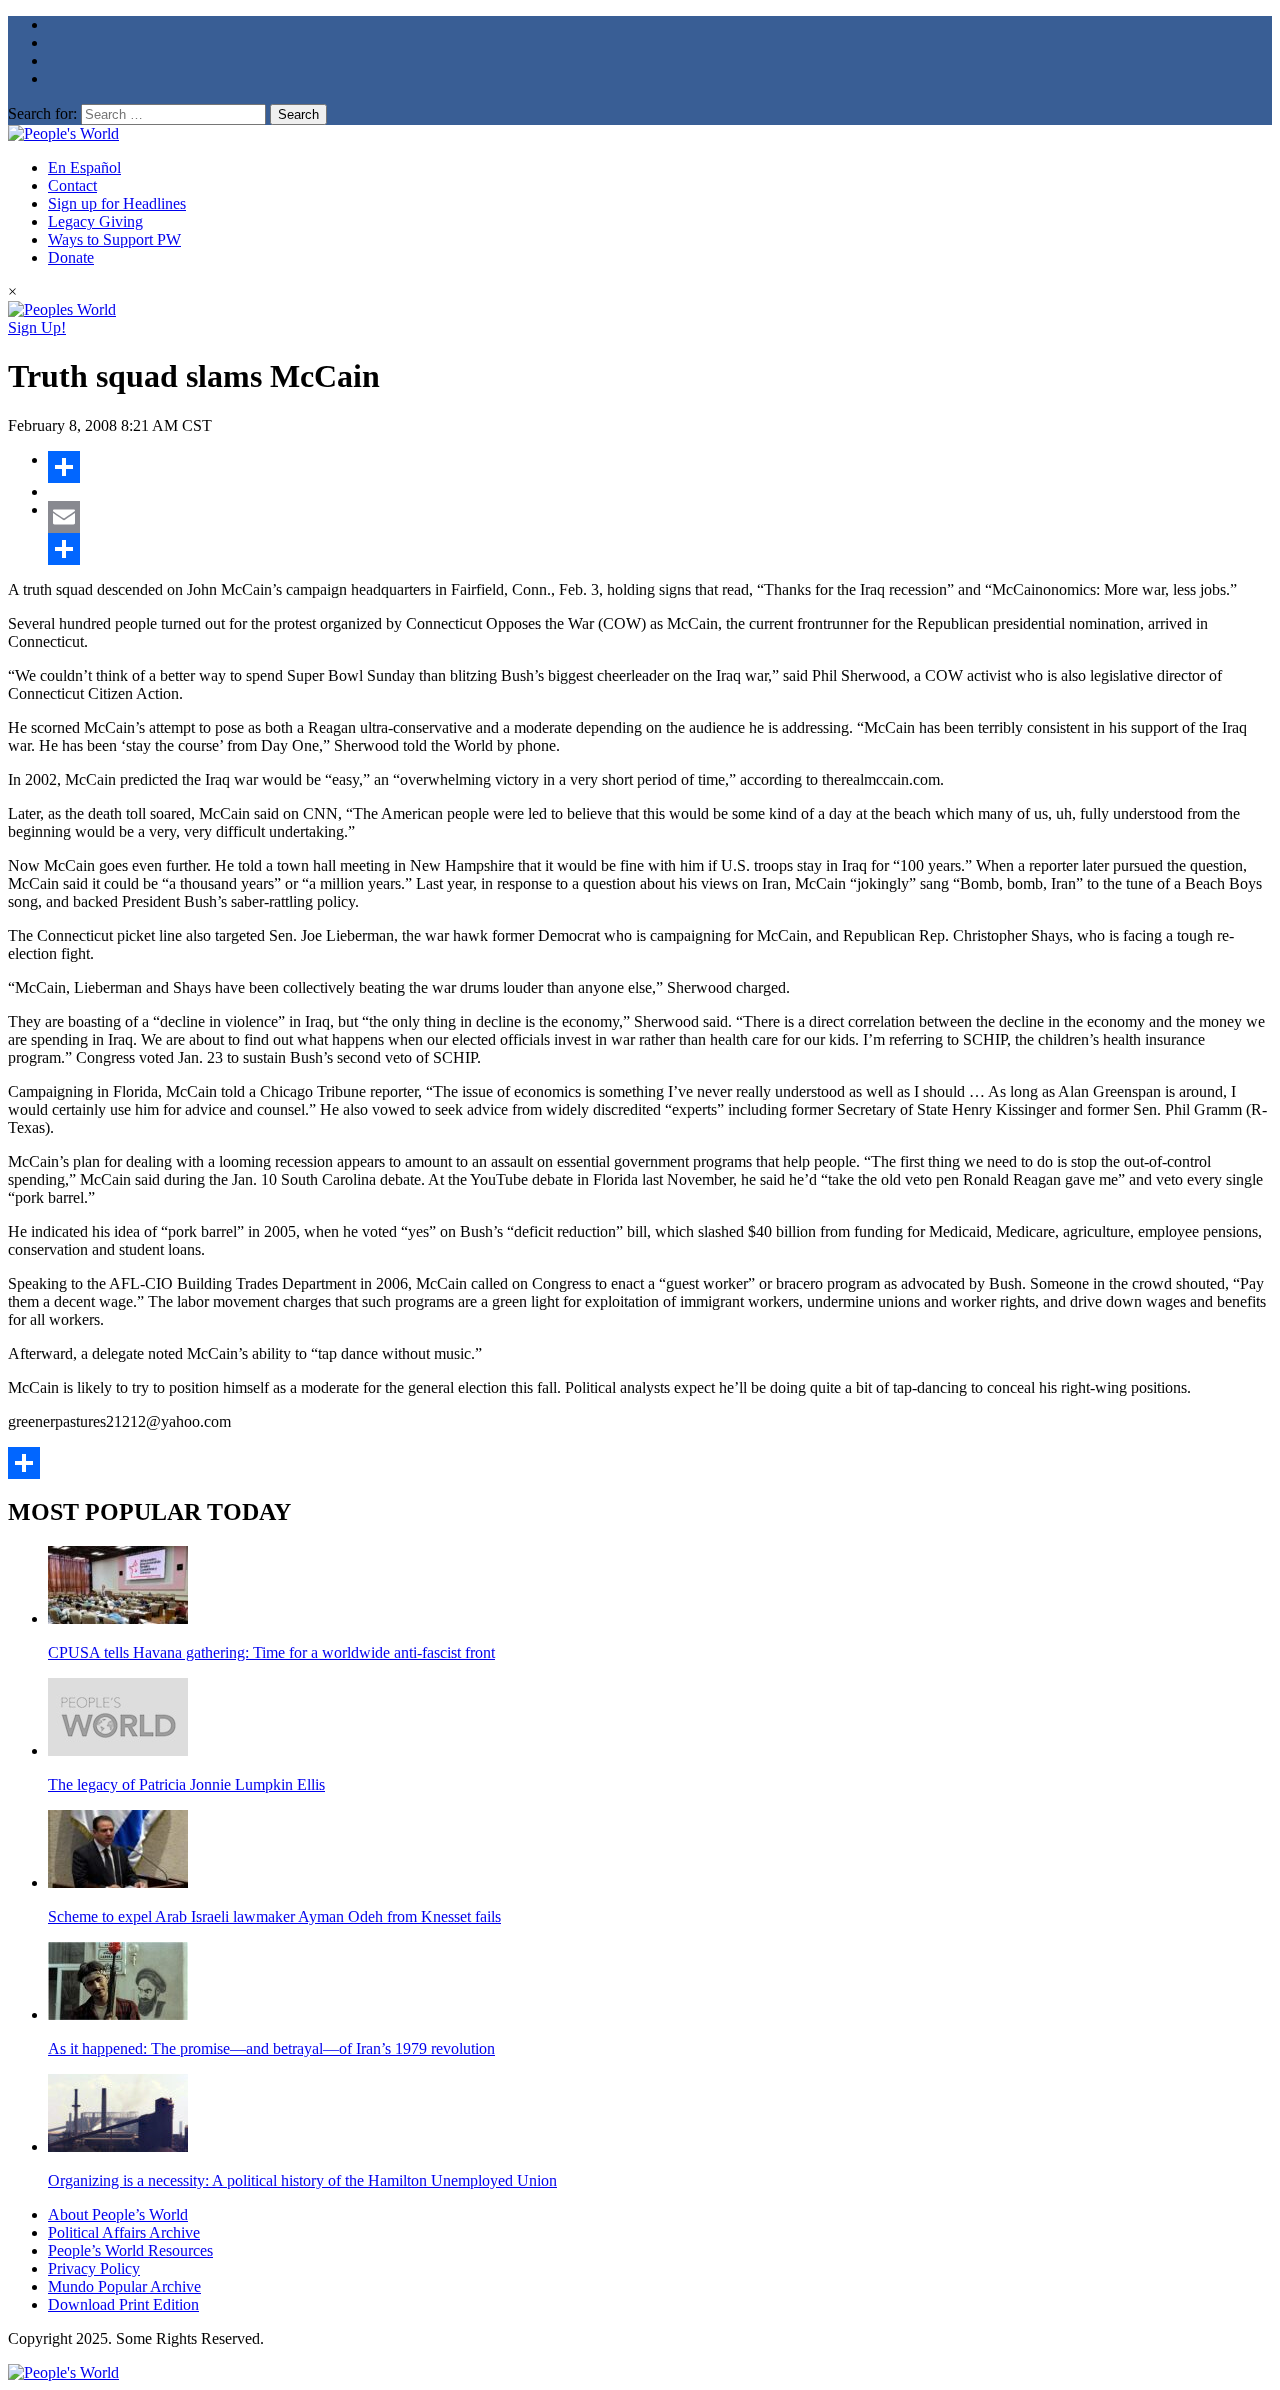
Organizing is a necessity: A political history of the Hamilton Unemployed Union (302, 2180)
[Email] (660, 517)
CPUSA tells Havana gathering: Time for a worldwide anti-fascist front (271, 1652)
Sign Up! (37, 327)
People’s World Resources (130, 2250)
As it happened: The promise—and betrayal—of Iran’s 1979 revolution (271, 2048)
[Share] (660, 467)
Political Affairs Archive (124, 2232)
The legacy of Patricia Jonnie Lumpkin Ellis (186, 1784)
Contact (72, 185)
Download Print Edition (123, 2304)
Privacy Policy (94, 2268)
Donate (71, 257)
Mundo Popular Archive (124, 2286)
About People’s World (118, 2214)
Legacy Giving (95, 221)
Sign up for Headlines (117, 203)
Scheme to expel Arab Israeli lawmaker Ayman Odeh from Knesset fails (274, 1916)
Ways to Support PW (114, 239)
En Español (84, 167)
